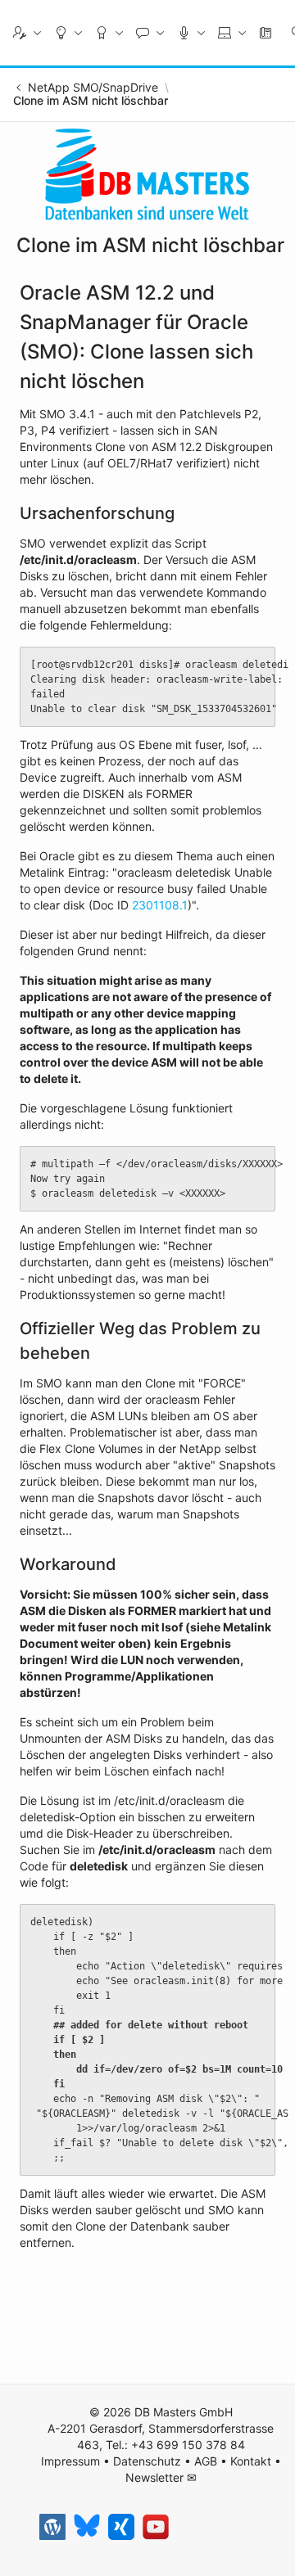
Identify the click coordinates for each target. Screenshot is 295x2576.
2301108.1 (160, 905)
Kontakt (251, 2461)
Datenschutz (147, 2461)
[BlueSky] (87, 2527)
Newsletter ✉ (161, 2477)
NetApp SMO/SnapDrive (93, 88)
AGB (206, 2461)
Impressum (70, 2461)
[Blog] (52, 2527)
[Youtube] (156, 2527)
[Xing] (121, 2527)
